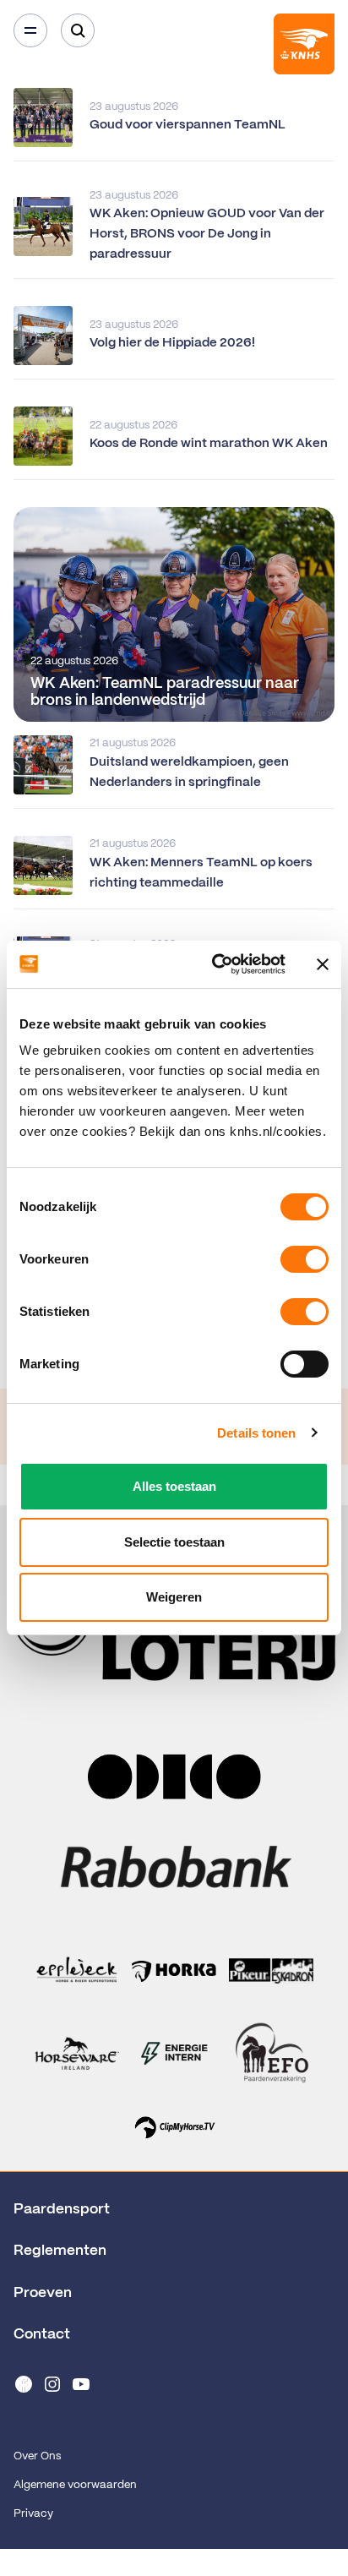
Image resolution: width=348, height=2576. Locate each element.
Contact (42, 2334)
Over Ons (37, 2456)
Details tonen (256, 1433)
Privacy (33, 2514)
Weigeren (174, 1597)
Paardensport (62, 2209)
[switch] (304, 1259)
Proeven (43, 2293)
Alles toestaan (174, 1486)
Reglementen (60, 2251)
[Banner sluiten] (323, 964)
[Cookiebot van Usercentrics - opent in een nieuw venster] (215, 964)
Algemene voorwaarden (75, 2485)
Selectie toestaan (174, 1542)
